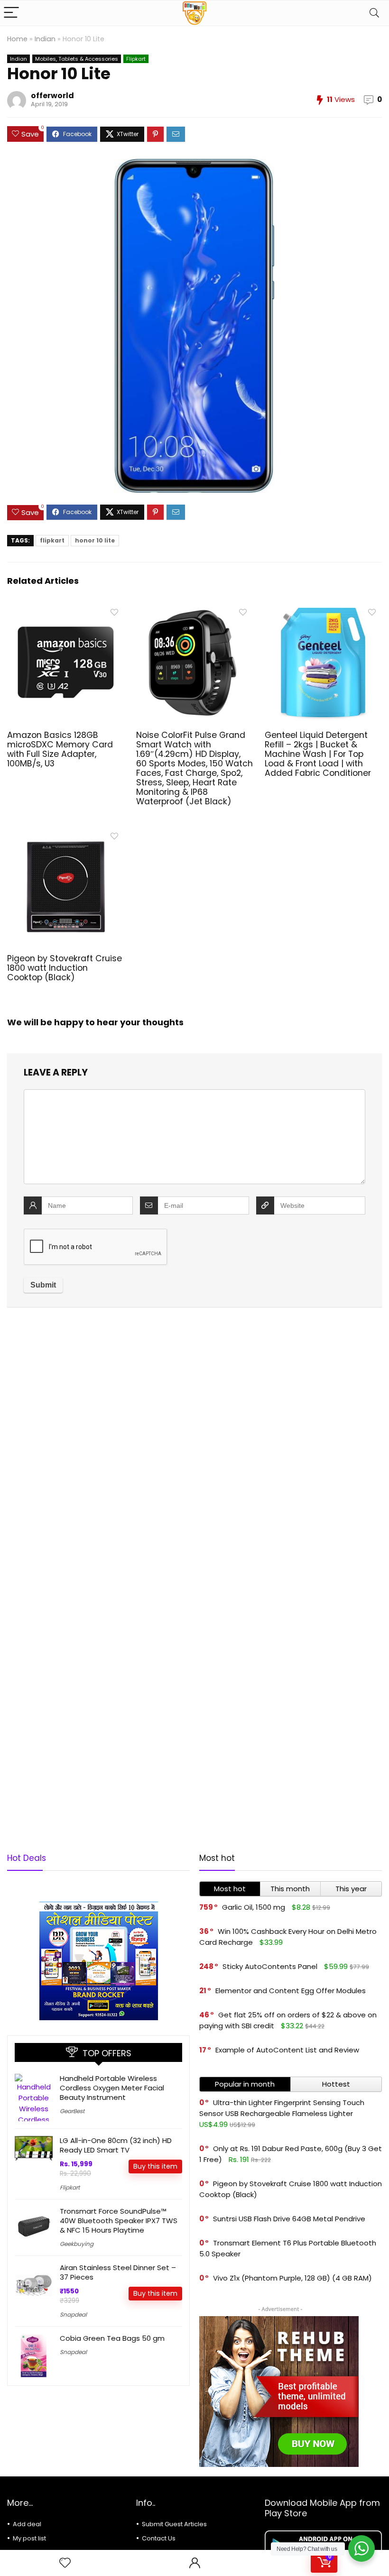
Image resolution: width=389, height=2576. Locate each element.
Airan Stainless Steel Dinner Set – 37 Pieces (118, 2272)
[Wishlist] (65, 2563)
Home (17, 39)
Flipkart (136, 59)
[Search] (374, 13)
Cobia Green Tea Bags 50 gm (112, 2338)
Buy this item (155, 2166)
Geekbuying (77, 2244)
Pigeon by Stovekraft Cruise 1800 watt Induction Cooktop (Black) (65, 968)
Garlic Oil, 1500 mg (254, 1907)
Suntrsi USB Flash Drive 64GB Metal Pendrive (289, 2219)
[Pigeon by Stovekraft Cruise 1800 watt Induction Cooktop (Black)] (66, 834)
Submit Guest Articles (174, 2524)
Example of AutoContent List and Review (287, 2050)
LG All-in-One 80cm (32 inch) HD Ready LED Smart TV (116, 2145)
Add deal (27, 2524)
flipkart (52, 540)
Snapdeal (73, 2314)
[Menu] (11, 13)
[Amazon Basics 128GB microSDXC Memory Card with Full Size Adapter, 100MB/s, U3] (66, 610)
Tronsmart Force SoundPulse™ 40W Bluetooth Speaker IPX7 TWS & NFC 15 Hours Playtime (119, 2221)
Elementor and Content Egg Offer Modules (291, 1991)
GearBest (72, 2111)
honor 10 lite (95, 540)
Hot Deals (27, 1858)
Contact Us (159, 2538)
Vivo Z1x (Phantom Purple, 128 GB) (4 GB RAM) (292, 2278)
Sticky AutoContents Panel (270, 1966)
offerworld (52, 96)
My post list (29, 2538)
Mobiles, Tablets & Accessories (77, 59)
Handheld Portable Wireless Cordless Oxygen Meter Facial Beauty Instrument (112, 2088)
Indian (45, 39)
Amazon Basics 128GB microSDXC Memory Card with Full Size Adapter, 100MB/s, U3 (60, 749)
